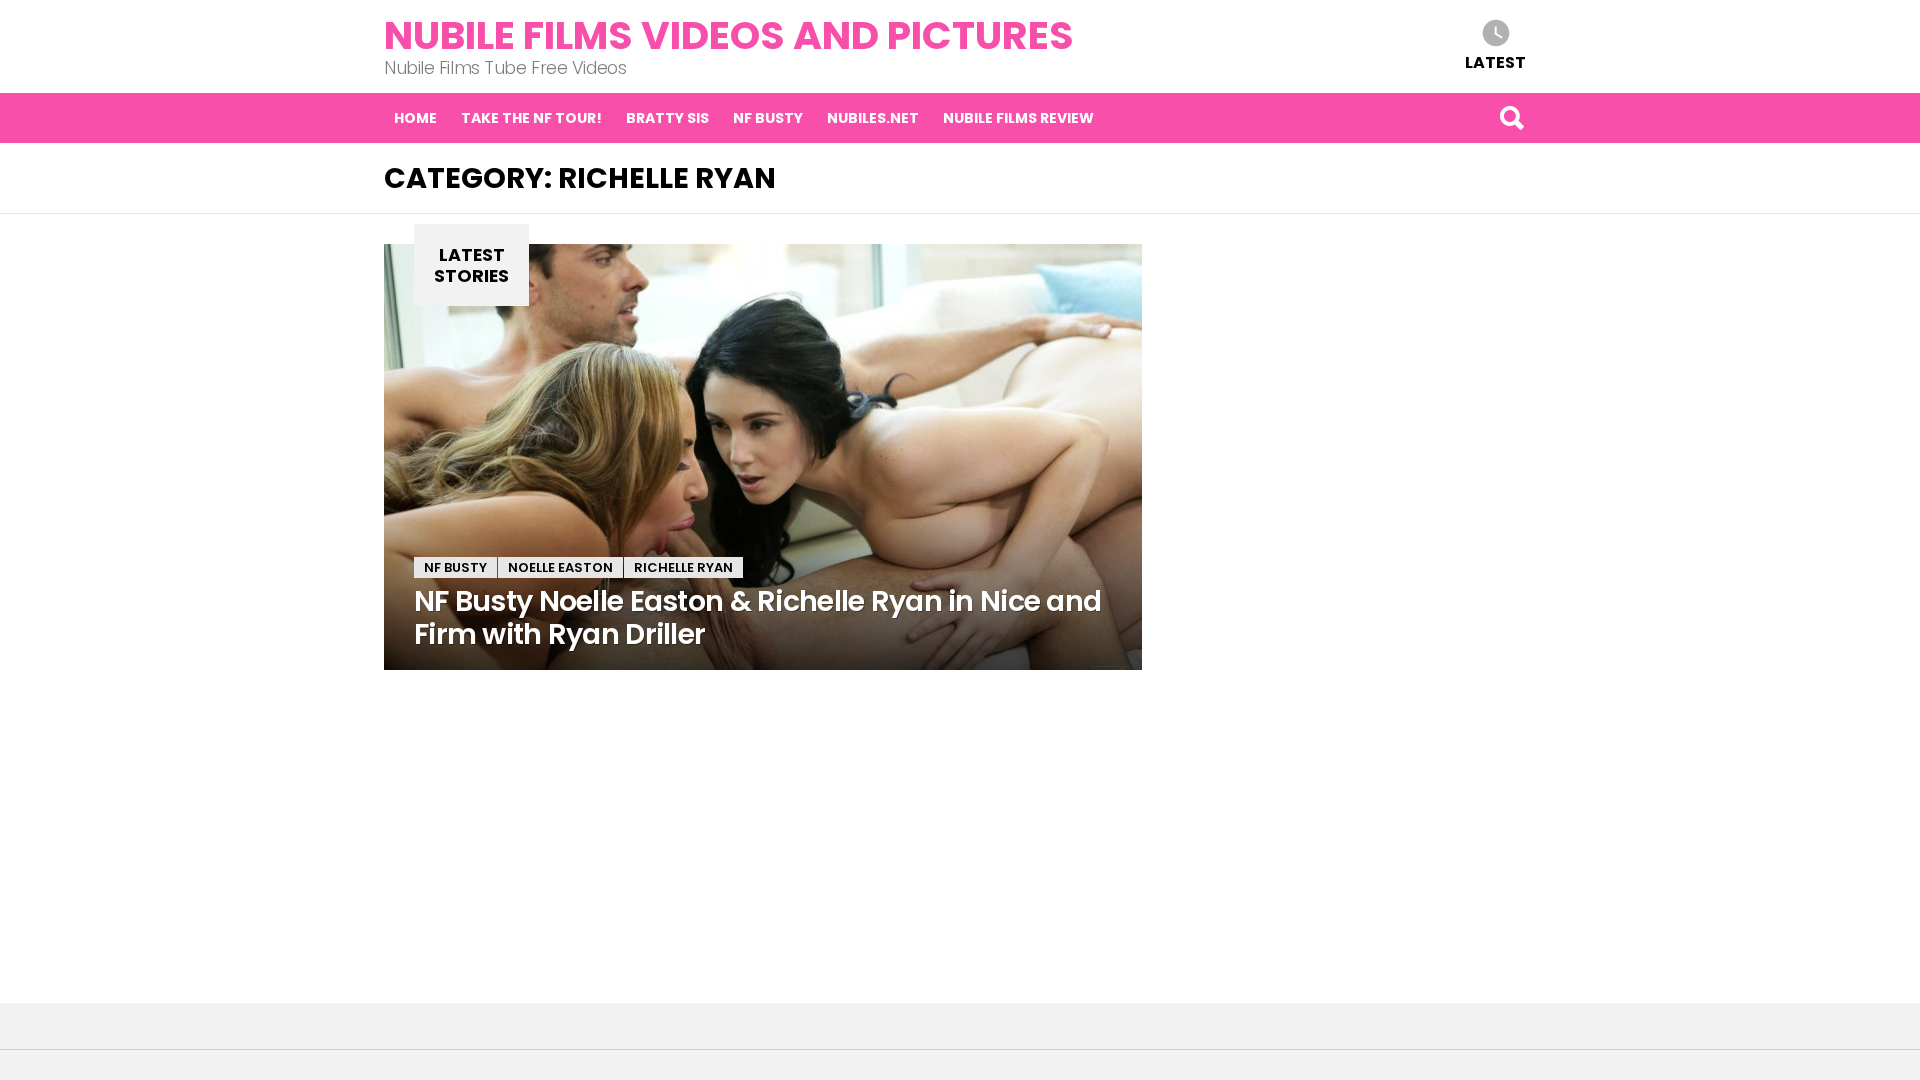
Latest (1495, 61)
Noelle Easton (560, 567)
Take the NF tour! (531, 118)
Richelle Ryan (683, 567)
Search (1511, 118)
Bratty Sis (667, 118)
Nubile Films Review (1018, 118)
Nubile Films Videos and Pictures (729, 35)
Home (415, 118)
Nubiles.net (873, 118)
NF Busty (768, 118)
